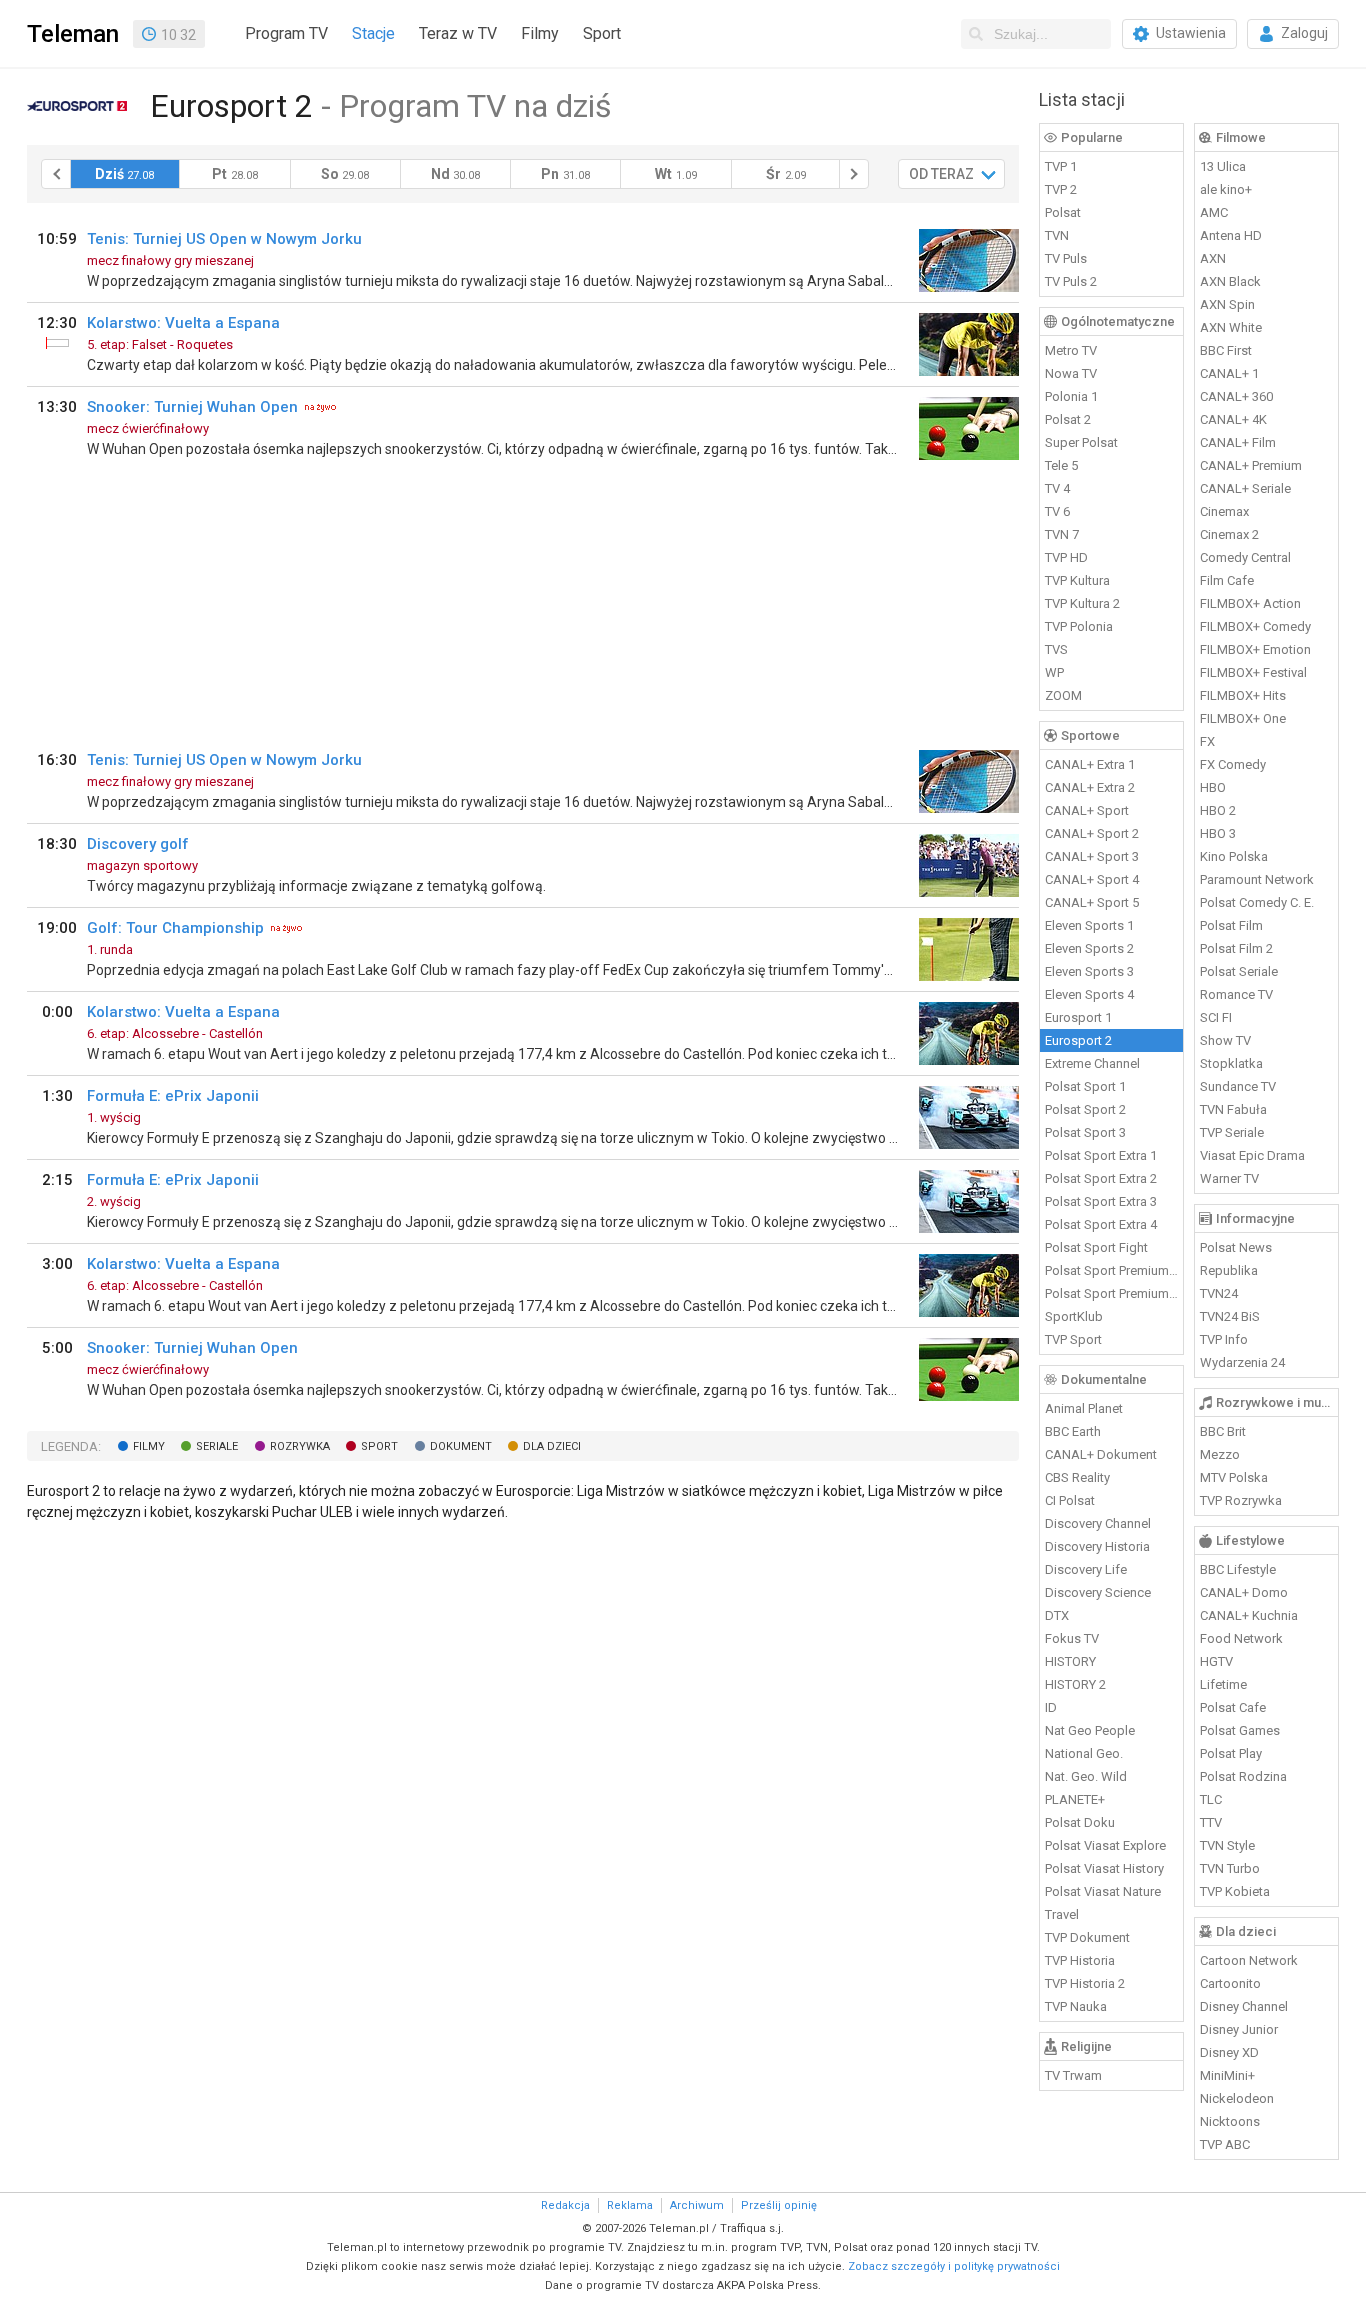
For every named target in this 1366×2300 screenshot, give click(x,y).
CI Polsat (1070, 1500)
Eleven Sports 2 (1089, 948)
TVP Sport (1073, 1339)
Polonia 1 (1071, 396)
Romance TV (1236, 994)
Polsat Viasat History (1104, 1868)
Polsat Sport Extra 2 (1101, 1178)
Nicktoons (1230, 2121)
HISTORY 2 (1075, 1684)
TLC (1211, 1799)
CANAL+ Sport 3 (1092, 856)
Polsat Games (1240, 1730)
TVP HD (1066, 557)
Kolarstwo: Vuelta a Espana (183, 323)
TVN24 (1219, 1293)
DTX (1057, 1615)
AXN (1213, 258)
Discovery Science (1098, 1592)
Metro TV (1071, 350)
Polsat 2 (1068, 419)
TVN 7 (1062, 534)
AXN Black (1230, 281)
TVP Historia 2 (1085, 1983)
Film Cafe (1227, 580)
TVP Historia (1080, 1960)
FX (1207, 741)
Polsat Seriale (1239, 971)
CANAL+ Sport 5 (1092, 902)
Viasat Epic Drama (1252, 1155)
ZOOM (1063, 695)
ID (1051, 1707)
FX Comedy (1233, 764)
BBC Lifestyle (1238, 1569)
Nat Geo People (1090, 1730)
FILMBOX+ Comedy (1255, 626)
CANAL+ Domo (1244, 1592)
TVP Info (1224, 1339)
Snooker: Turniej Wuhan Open (192, 407)
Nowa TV (1071, 373)
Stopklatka (1231, 1063)
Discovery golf (138, 844)
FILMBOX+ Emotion (1255, 649)
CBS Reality (1077, 1477)
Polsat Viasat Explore (1105, 1845)
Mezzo (1220, 1454)
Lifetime (1223, 1684)
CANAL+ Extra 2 (1090, 787)
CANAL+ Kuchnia (1249, 1615)
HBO (1213, 787)
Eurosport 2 (1078, 1040)
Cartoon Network (1249, 1960)
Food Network (1241, 1638)
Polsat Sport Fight (1096, 1247)
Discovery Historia (1097, 1546)
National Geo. (1084, 1753)
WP (1054, 672)
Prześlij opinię (779, 2205)
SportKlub (1074, 1316)
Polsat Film (1231, 925)
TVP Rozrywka (1241, 1500)
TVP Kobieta (1235, 1891)
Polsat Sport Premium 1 (1112, 1270)
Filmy (540, 33)
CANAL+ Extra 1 (1090, 764)
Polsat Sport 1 (1085, 1086)
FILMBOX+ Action (1250, 603)
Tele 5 (1061, 465)
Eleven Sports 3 (1089, 971)
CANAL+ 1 (1229, 373)
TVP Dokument (1087, 1937)
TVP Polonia (1079, 626)
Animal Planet (1084, 1408)
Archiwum (697, 2205)
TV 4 (1057, 488)
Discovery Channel (1098, 1523)
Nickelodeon (1237, 2098)
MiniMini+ (1227, 2075)
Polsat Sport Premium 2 (1112, 1293)
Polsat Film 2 (1236, 948)
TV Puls (1066, 258)
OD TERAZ (941, 174)
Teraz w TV (458, 33)
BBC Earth (1073, 1431)
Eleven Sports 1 (1089, 925)
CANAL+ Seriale (1245, 488)
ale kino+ (1226, 189)
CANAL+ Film (1238, 442)
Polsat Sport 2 (1085, 1109)
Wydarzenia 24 (1242, 1362)
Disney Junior (1239, 2029)
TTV (1211, 1822)
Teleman (73, 34)
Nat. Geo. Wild (1086, 1776)
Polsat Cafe (1233, 1707)
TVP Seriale (1232, 1132)
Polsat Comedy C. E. (1257, 902)
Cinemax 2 (1229, 534)
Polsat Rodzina (1243, 1776)
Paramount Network (1257, 879)
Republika (1229, 1270)
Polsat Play (1231, 1753)
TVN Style (1227, 1845)
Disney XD (1229, 2052)
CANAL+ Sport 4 (1092, 879)
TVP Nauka (1076, 2006)
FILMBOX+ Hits (1243, 695)
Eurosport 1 (1078, 1017)
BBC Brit (1223, 1431)
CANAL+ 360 (1236, 396)
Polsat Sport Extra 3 (1101, 1201)
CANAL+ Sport (1087, 810)
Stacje (373, 33)
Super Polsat (1081, 442)
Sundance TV (1238, 1086)
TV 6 (1057, 511)
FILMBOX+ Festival (1253, 672)
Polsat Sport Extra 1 (1101, 1155)
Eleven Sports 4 (1089, 994)
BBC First (1226, 350)
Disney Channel (1244, 2006)
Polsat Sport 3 (1085, 1132)
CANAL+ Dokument (1101, 1454)
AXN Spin (1227, 304)
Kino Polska (1234, 856)
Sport (602, 33)
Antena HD (1231, 235)
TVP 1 (1061, 166)
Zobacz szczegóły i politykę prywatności (954, 2266)
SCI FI (1216, 1017)
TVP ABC (1225, 2144)
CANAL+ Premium (1251, 465)
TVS (1056, 649)
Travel (1062, 1914)
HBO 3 (1218, 833)
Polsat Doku (1080, 1822)
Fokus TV (1072, 1638)
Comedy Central (1245, 557)
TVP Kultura (1077, 580)
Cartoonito (1230, 1983)
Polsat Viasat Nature (1103, 1891)
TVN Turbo (1230, 1868)
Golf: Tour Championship (175, 928)
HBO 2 (1218, 810)
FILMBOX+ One (1243, 718)
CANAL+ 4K (1233, 419)
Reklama (630, 2205)
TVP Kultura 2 (1082, 603)
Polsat (1063, 212)
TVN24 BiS (1230, 1316)
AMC (1214, 212)
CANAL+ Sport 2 (1092, 833)
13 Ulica (1223, 166)
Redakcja (565, 2205)
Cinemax (1224, 511)
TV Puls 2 (1071, 281)
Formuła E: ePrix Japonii (173, 1096)
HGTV (1216, 1661)
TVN (1057, 235)
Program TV (286, 33)
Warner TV (1229, 1178)
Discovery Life (1086, 1569)
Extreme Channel (1092, 1063)
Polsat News (1236, 1247)
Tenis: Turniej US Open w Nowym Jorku (224, 239)
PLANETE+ (1075, 1799)
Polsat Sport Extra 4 (1101, 1224)
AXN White (1231, 327)
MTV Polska (1234, 1477)
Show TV (1225, 1040)
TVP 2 (1061, 189)
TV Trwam (1073, 2075)
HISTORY (1070, 1661)
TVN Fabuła (1233, 1109)
